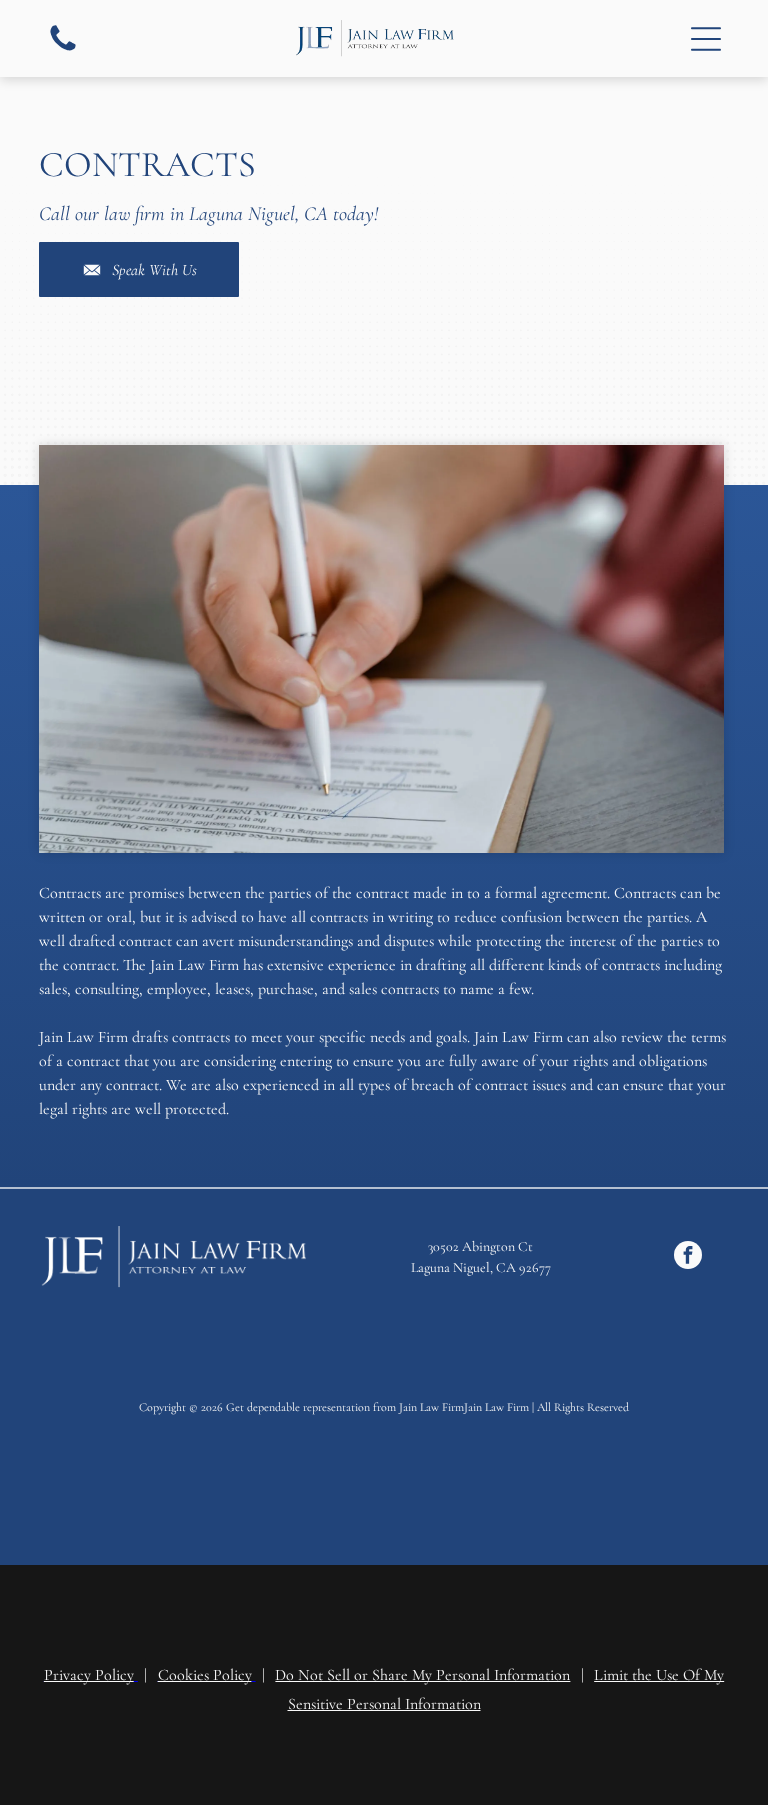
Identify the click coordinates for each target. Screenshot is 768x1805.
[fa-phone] (63, 50)
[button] (706, 39)
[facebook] (688, 1257)
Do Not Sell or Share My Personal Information (422, 1675)
